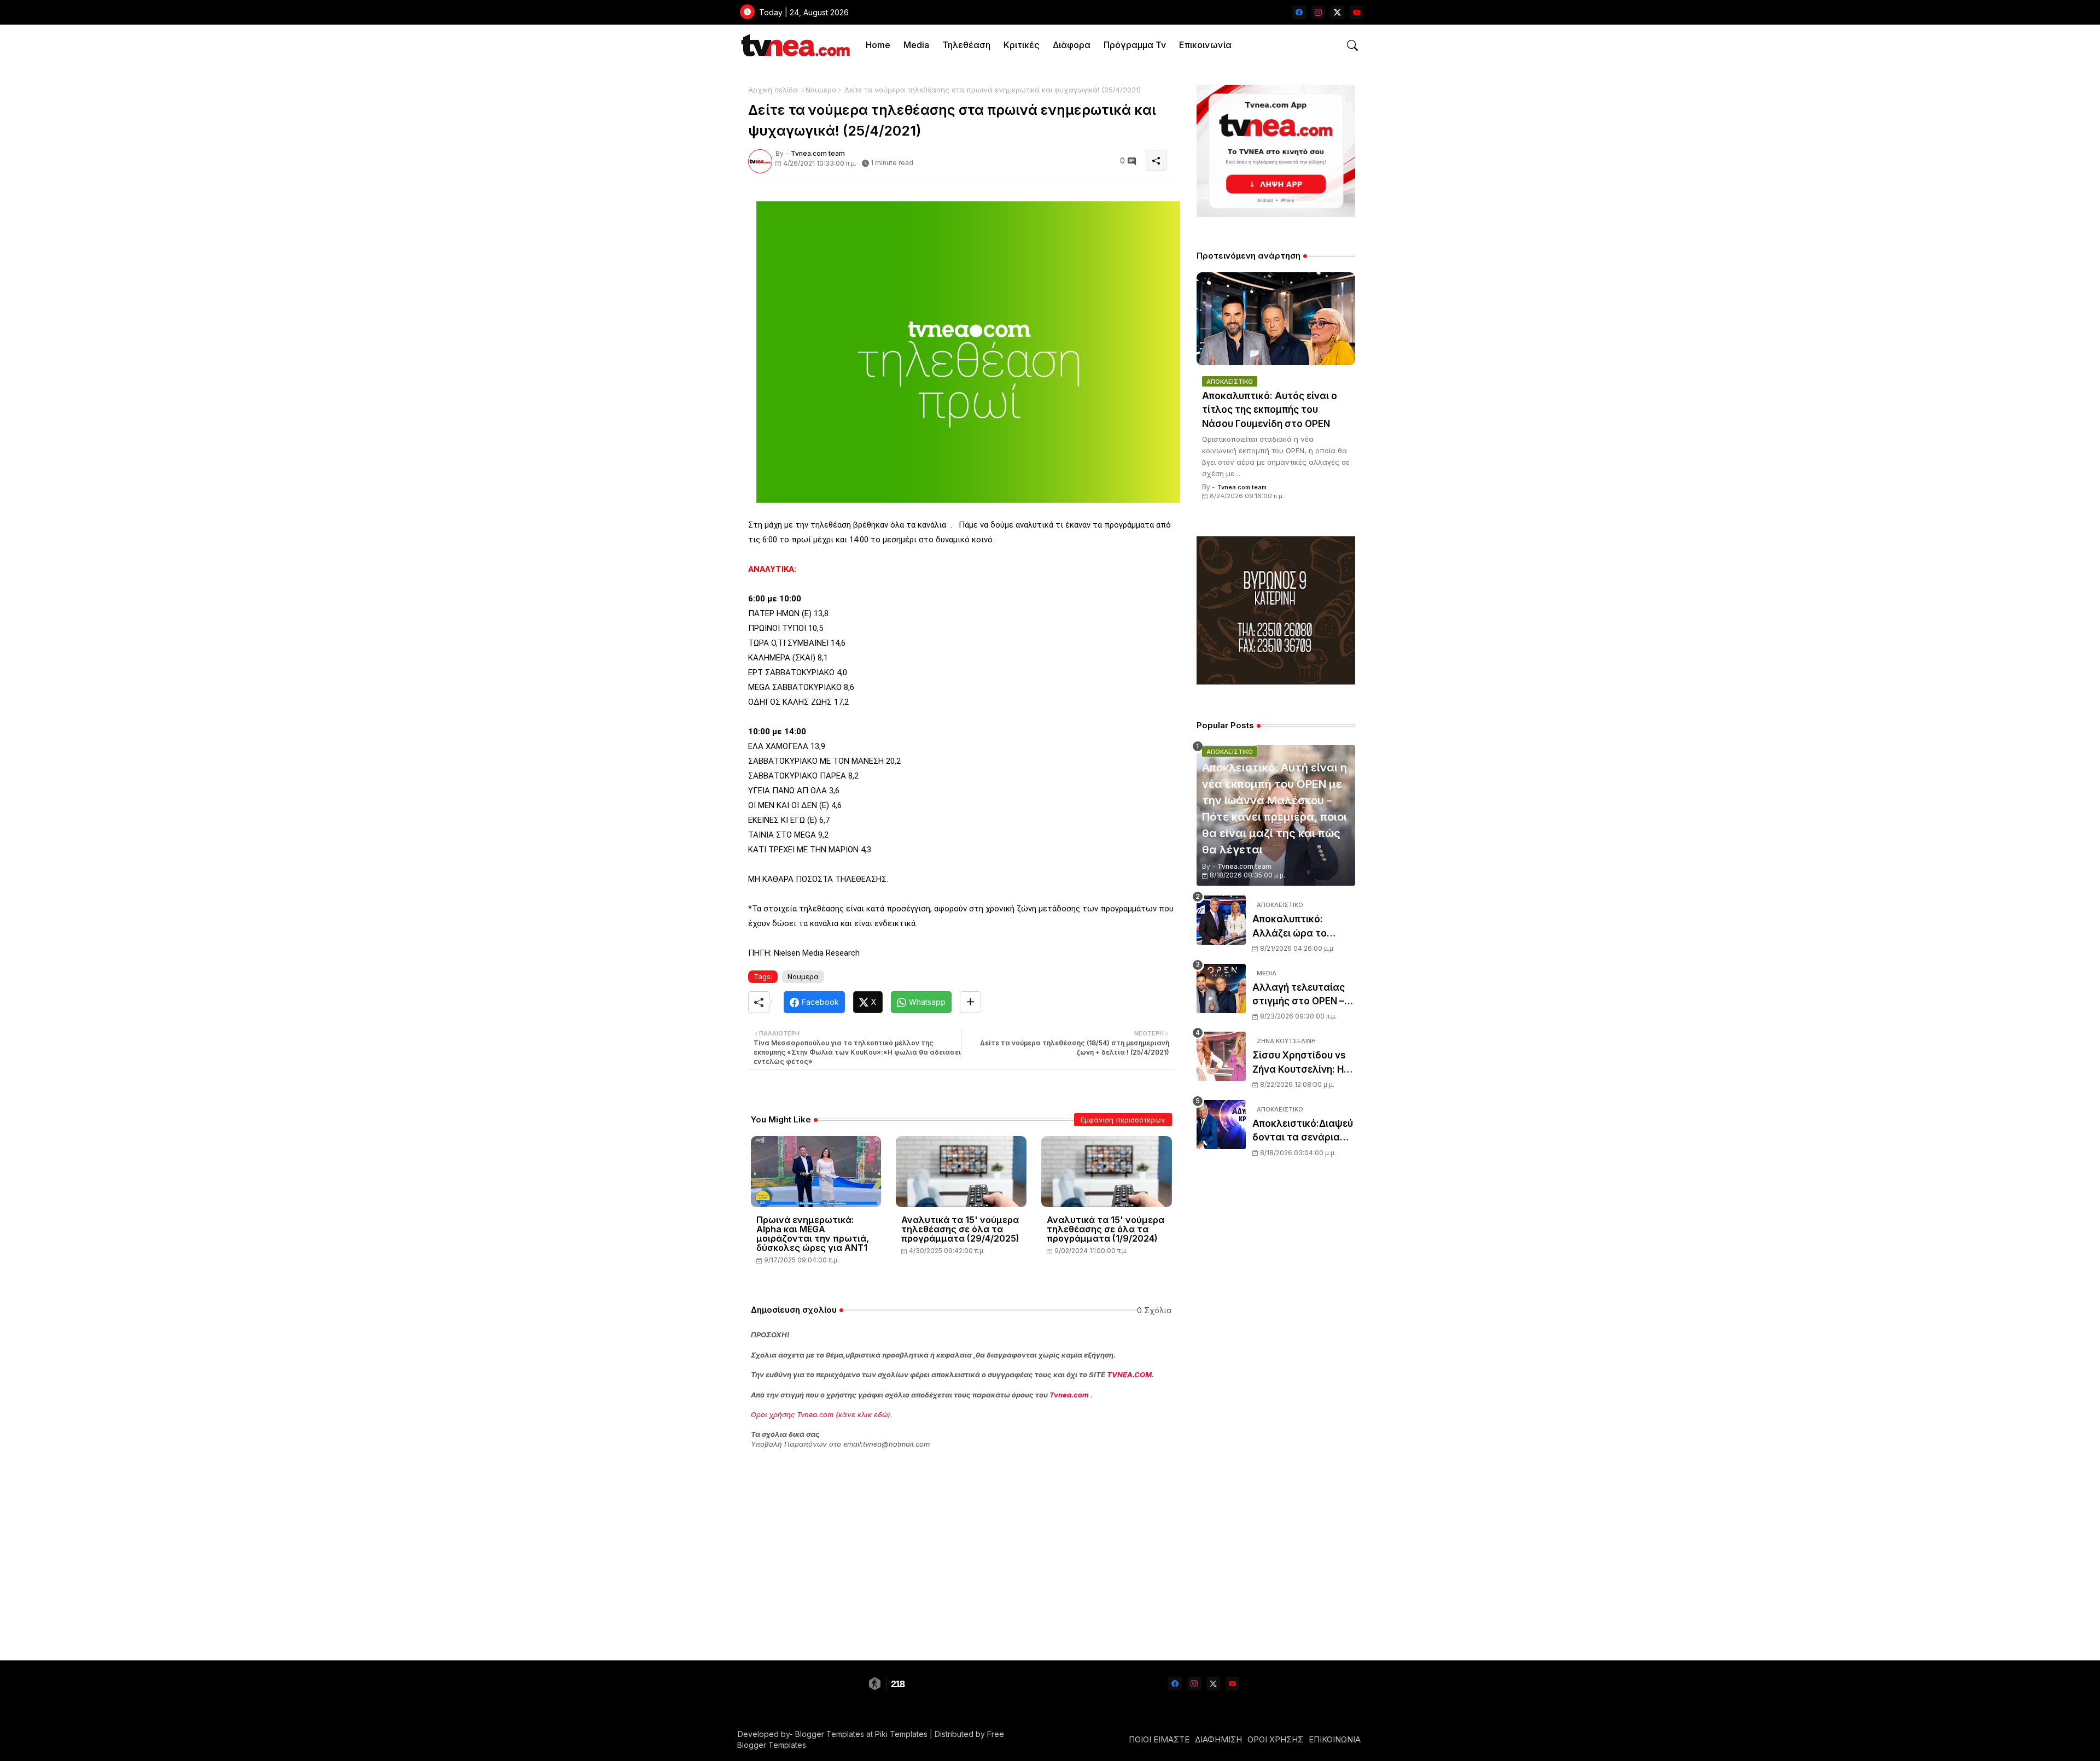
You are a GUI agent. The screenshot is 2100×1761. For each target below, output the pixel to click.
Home (878, 45)
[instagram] (1318, 12)
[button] (1352, 45)
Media (916, 45)
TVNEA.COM (1129, 1374)
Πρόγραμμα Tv (1135, 45)
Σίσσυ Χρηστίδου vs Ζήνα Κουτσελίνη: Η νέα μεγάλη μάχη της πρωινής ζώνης (1302, 1063)
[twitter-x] (1337, 12)
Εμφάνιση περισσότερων (1123, 1120)
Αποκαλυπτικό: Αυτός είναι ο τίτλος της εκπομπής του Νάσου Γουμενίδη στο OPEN (1270, 410)
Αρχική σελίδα (773, 90)
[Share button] (970, 1002)
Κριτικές (1022, 45)
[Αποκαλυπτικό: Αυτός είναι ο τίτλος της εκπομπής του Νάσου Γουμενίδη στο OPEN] (1276, 319)
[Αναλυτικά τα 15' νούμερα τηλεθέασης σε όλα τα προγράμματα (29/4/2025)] (961, 1172)
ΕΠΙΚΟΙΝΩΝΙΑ (1335, 1739)
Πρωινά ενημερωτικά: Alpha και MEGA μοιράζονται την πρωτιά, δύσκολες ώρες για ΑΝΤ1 (813, 1234)
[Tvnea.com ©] (794, 45)
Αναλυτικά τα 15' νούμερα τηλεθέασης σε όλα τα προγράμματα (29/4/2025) (960, 1229)
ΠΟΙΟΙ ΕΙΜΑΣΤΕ (1159, 1739)
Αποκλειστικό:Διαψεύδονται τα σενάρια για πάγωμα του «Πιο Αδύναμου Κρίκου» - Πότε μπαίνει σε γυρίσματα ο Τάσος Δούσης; (1303, 1131)
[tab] (878, 45)
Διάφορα (1072, 45)
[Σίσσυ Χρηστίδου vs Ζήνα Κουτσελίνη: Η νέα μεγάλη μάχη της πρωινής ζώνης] (1221, 1056)
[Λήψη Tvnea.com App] (1276, 151)
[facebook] (1299, 12)
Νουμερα (821, 90)
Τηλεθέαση (966, 45)
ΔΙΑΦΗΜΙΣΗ (1218, 1739)
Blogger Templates (830, 1734)
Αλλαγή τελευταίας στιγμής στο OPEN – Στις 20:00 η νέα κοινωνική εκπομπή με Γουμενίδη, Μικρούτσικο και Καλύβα (1303, 995)
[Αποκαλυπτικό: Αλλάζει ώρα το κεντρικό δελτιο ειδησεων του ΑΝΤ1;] (1221, 920)
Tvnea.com (1069, 1395)
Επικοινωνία (1205, 45)
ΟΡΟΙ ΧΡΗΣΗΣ (1275, 1739)
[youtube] (1357, 12)
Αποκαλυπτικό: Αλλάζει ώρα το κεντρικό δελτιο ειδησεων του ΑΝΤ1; (1299, 927)
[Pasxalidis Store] (1276, 681)
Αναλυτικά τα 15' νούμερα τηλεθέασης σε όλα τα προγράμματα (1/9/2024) (1106, 1229)
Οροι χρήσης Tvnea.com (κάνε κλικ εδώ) (821, 1414)
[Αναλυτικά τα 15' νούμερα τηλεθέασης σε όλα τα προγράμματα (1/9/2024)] (1107, 1172)
